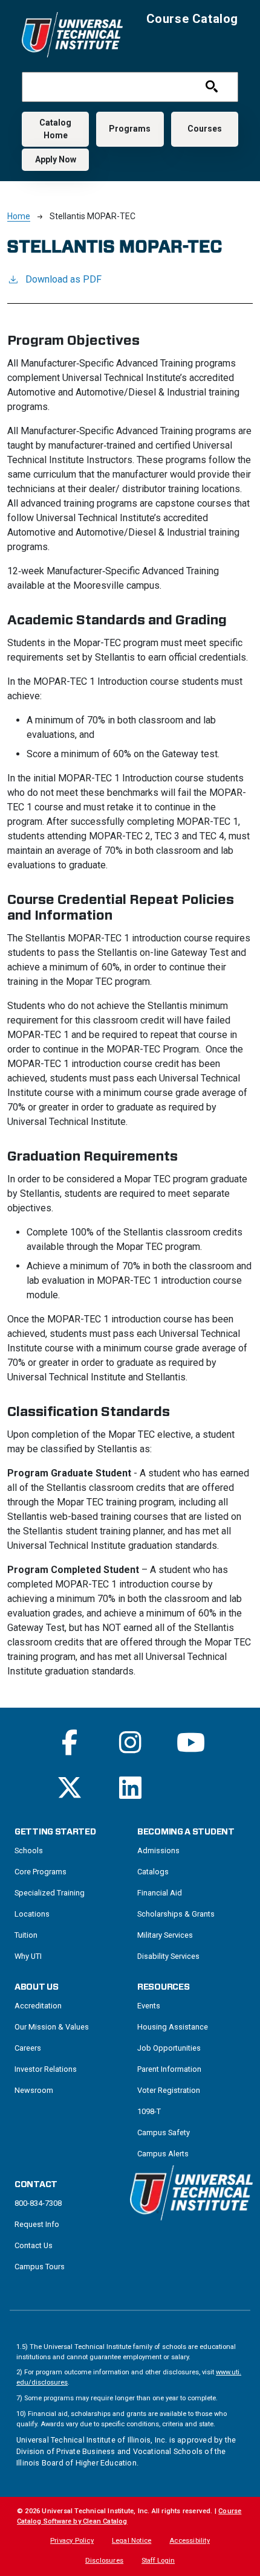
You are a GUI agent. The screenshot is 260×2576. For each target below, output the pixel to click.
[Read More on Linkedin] (130, 1788)
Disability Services (168, 1956)
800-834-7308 (38, 2203)
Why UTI (28, 1956)
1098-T (149, 2111)
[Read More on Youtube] (191, 1742)
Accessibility (190, 2541)
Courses (205, 129)
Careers (28, 2048)
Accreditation (38, 2006)
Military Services (165, 1935)
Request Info (37, 2224)
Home (19, 216)
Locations (32, 1914)
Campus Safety (164, 2132)
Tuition (26, 1935)
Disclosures (104, 2561)
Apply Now (56, 159)
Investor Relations (46, 2069)
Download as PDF (63, 279)
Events (149, 2006)
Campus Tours (40, 2267)
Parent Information (169, 2069)
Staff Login (158, 2561)
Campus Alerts (163, 2154)
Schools (29, 1850)
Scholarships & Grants (176, 1914)
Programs (130, 129)
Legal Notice (132, 2541)
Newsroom (34, 2090)
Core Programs (41, 1872)
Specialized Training (50, 1893)
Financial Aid (160, 1893)
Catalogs (153, 1872)
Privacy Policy (72, 2541)
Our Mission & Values (52, 2027)
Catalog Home (55, 129)
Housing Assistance (173, 2027)
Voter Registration (169, 2090)
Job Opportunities (169, 2048)
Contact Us (34, 2245)
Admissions (158, 1850)
